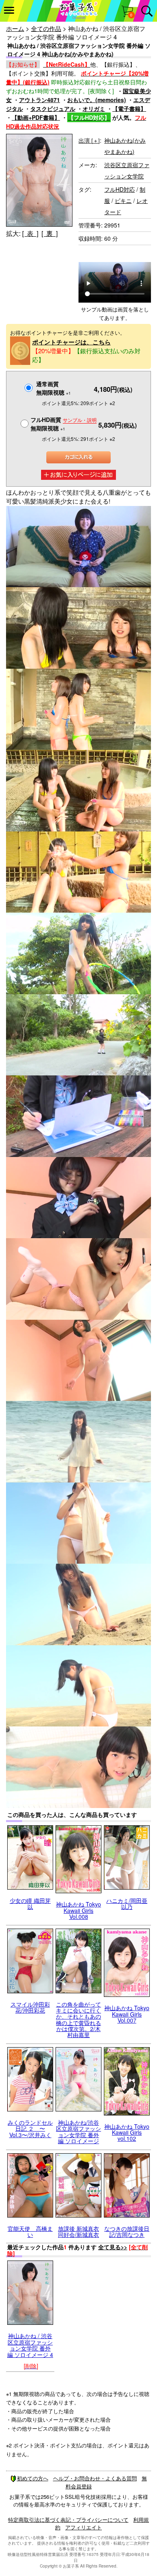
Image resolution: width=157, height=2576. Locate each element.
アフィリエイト (84, 2527)
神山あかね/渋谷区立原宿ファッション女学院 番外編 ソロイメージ (78, 2132)
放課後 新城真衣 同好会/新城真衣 (78, 2231)
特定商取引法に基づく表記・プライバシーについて (68, 2520)
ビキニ (123, 201)
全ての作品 (46, 28)
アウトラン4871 (39, 100)
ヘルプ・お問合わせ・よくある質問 (95, 2478)
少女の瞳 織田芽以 (30, 1903)
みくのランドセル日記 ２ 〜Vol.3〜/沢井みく (30, 2129)
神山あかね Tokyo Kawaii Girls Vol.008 (78, 1910)
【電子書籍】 (129, 109)
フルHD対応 (120, 189)
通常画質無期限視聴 (54, 388)
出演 (89, 140)
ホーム (15, 28)
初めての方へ (33, 2478)
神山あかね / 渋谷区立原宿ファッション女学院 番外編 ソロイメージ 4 (30, 2345)
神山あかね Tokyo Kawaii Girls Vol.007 (127, 2014)
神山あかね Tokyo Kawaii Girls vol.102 (127, 2133)
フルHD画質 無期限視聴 (64, 424)
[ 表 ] (30, 233)
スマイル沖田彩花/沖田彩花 (30, 2007)
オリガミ (94, 109)
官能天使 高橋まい (30, 2231)
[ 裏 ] (50, 233)
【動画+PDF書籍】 (36, 117)
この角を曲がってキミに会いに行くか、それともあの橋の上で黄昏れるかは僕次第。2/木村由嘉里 (78, 2020)
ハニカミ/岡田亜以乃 (127, 1903)
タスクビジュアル (53, 109)
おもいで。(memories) (97, 100)
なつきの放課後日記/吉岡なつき (127, 2231)
